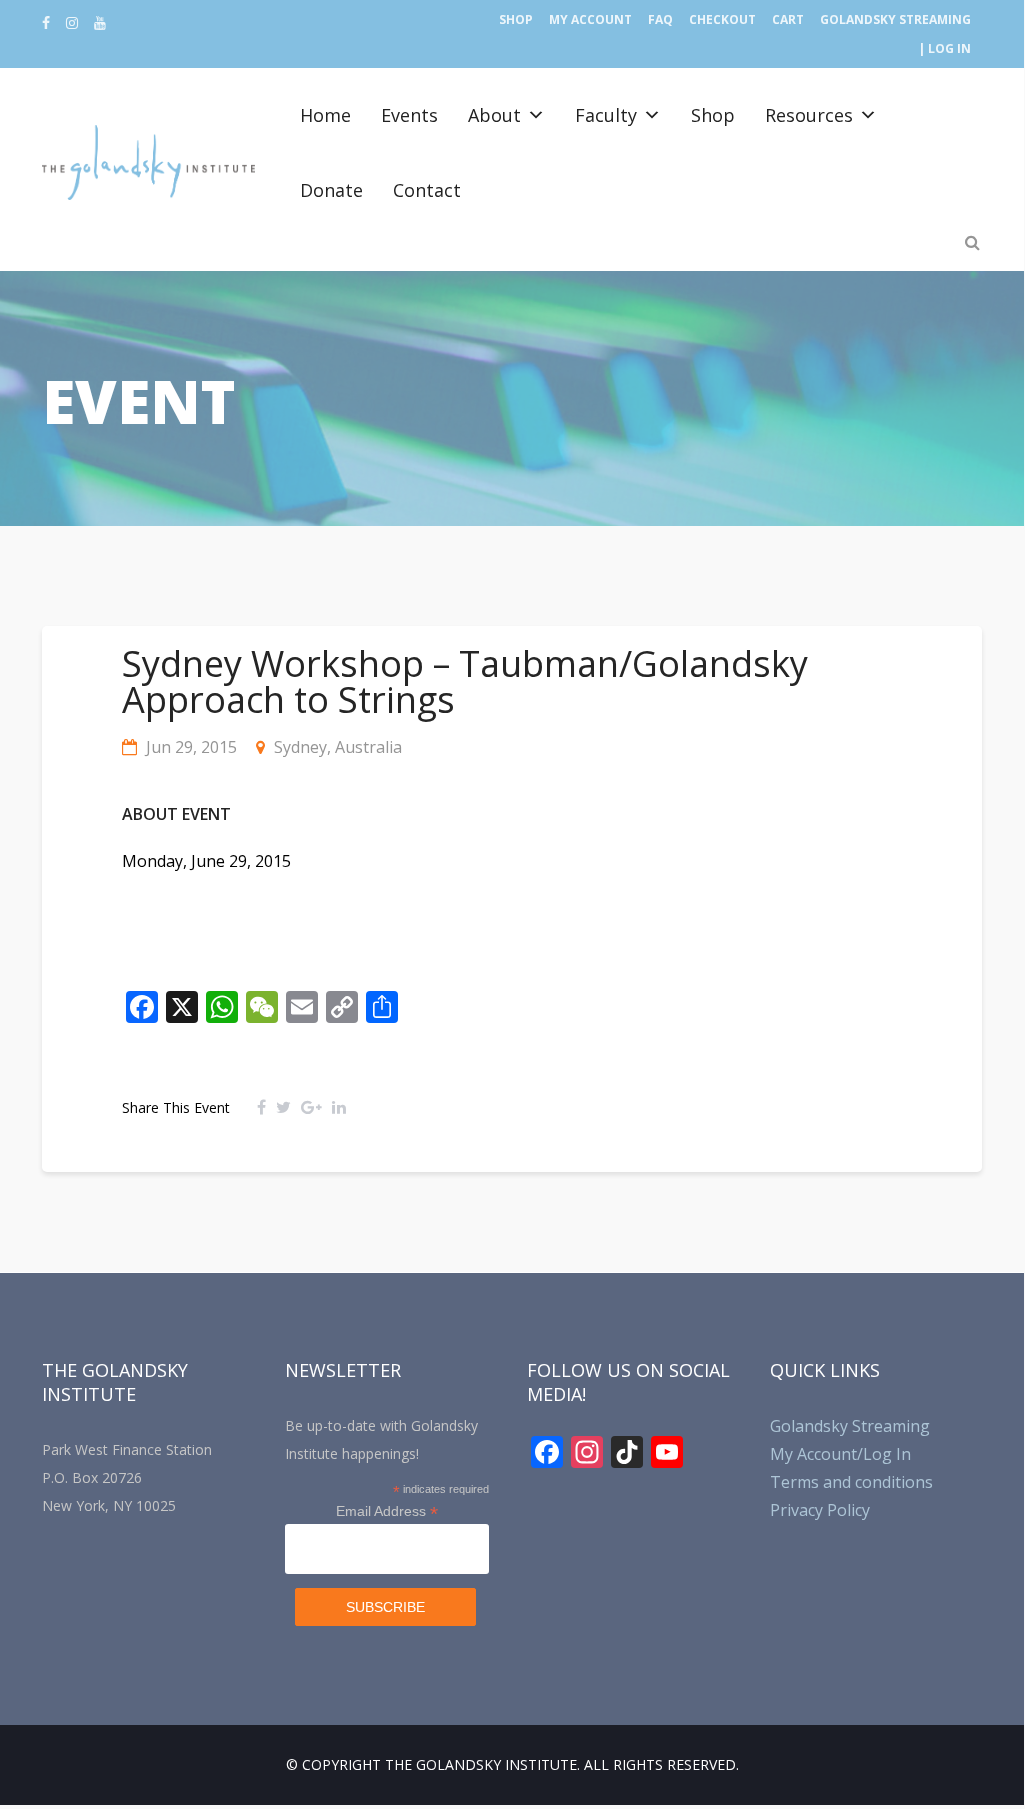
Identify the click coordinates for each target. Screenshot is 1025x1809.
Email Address (387, 1511)
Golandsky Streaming (895, 19)
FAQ (660, 19)
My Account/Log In (840, 1454)
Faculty (606, 115)
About (494, 115)
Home (325, 115)
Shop (516, 19)
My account (590, 19)
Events (409, 115)
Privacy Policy (820, 1510)
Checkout (722, 19)
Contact (427, 190)
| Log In (944, 48)
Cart (788, 19)
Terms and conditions (851, 1482)
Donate (331, 190)
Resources (809, 115)
